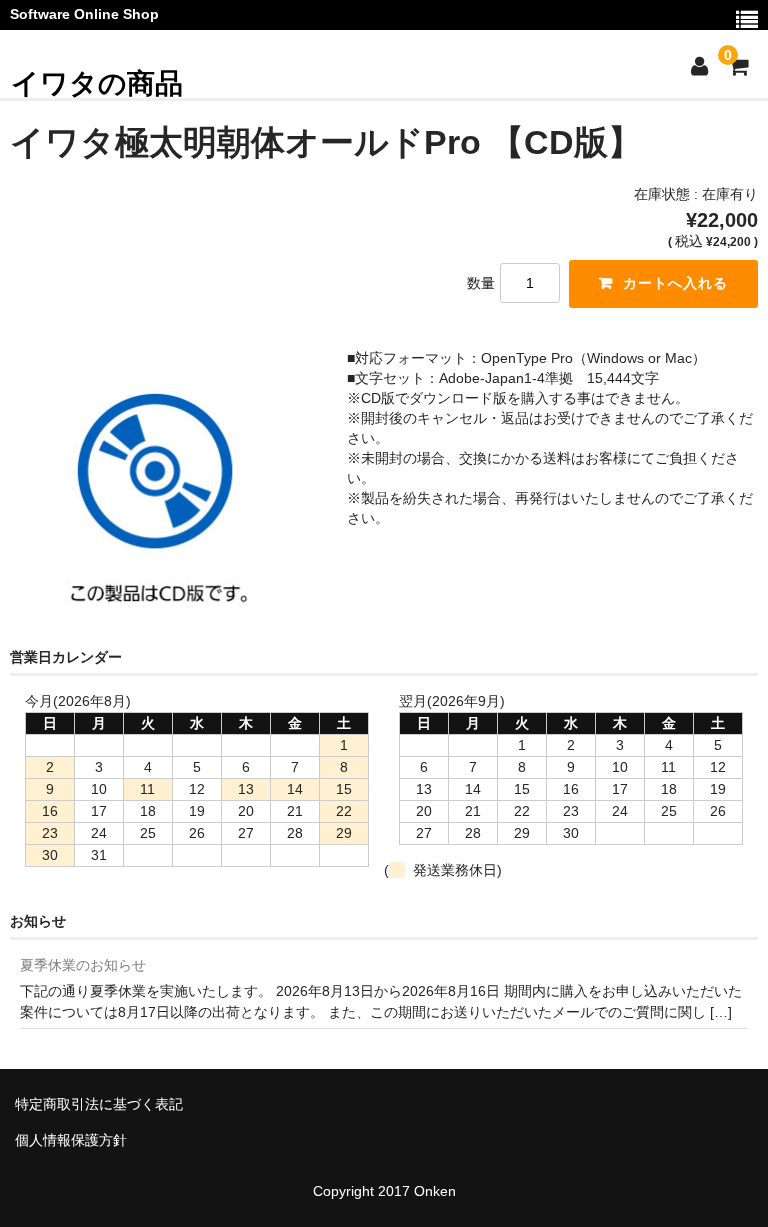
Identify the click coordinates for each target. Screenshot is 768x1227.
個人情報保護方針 (71, 1140)
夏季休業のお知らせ (83, 965)
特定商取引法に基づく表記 (99, 1104)
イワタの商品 (97, 83)
